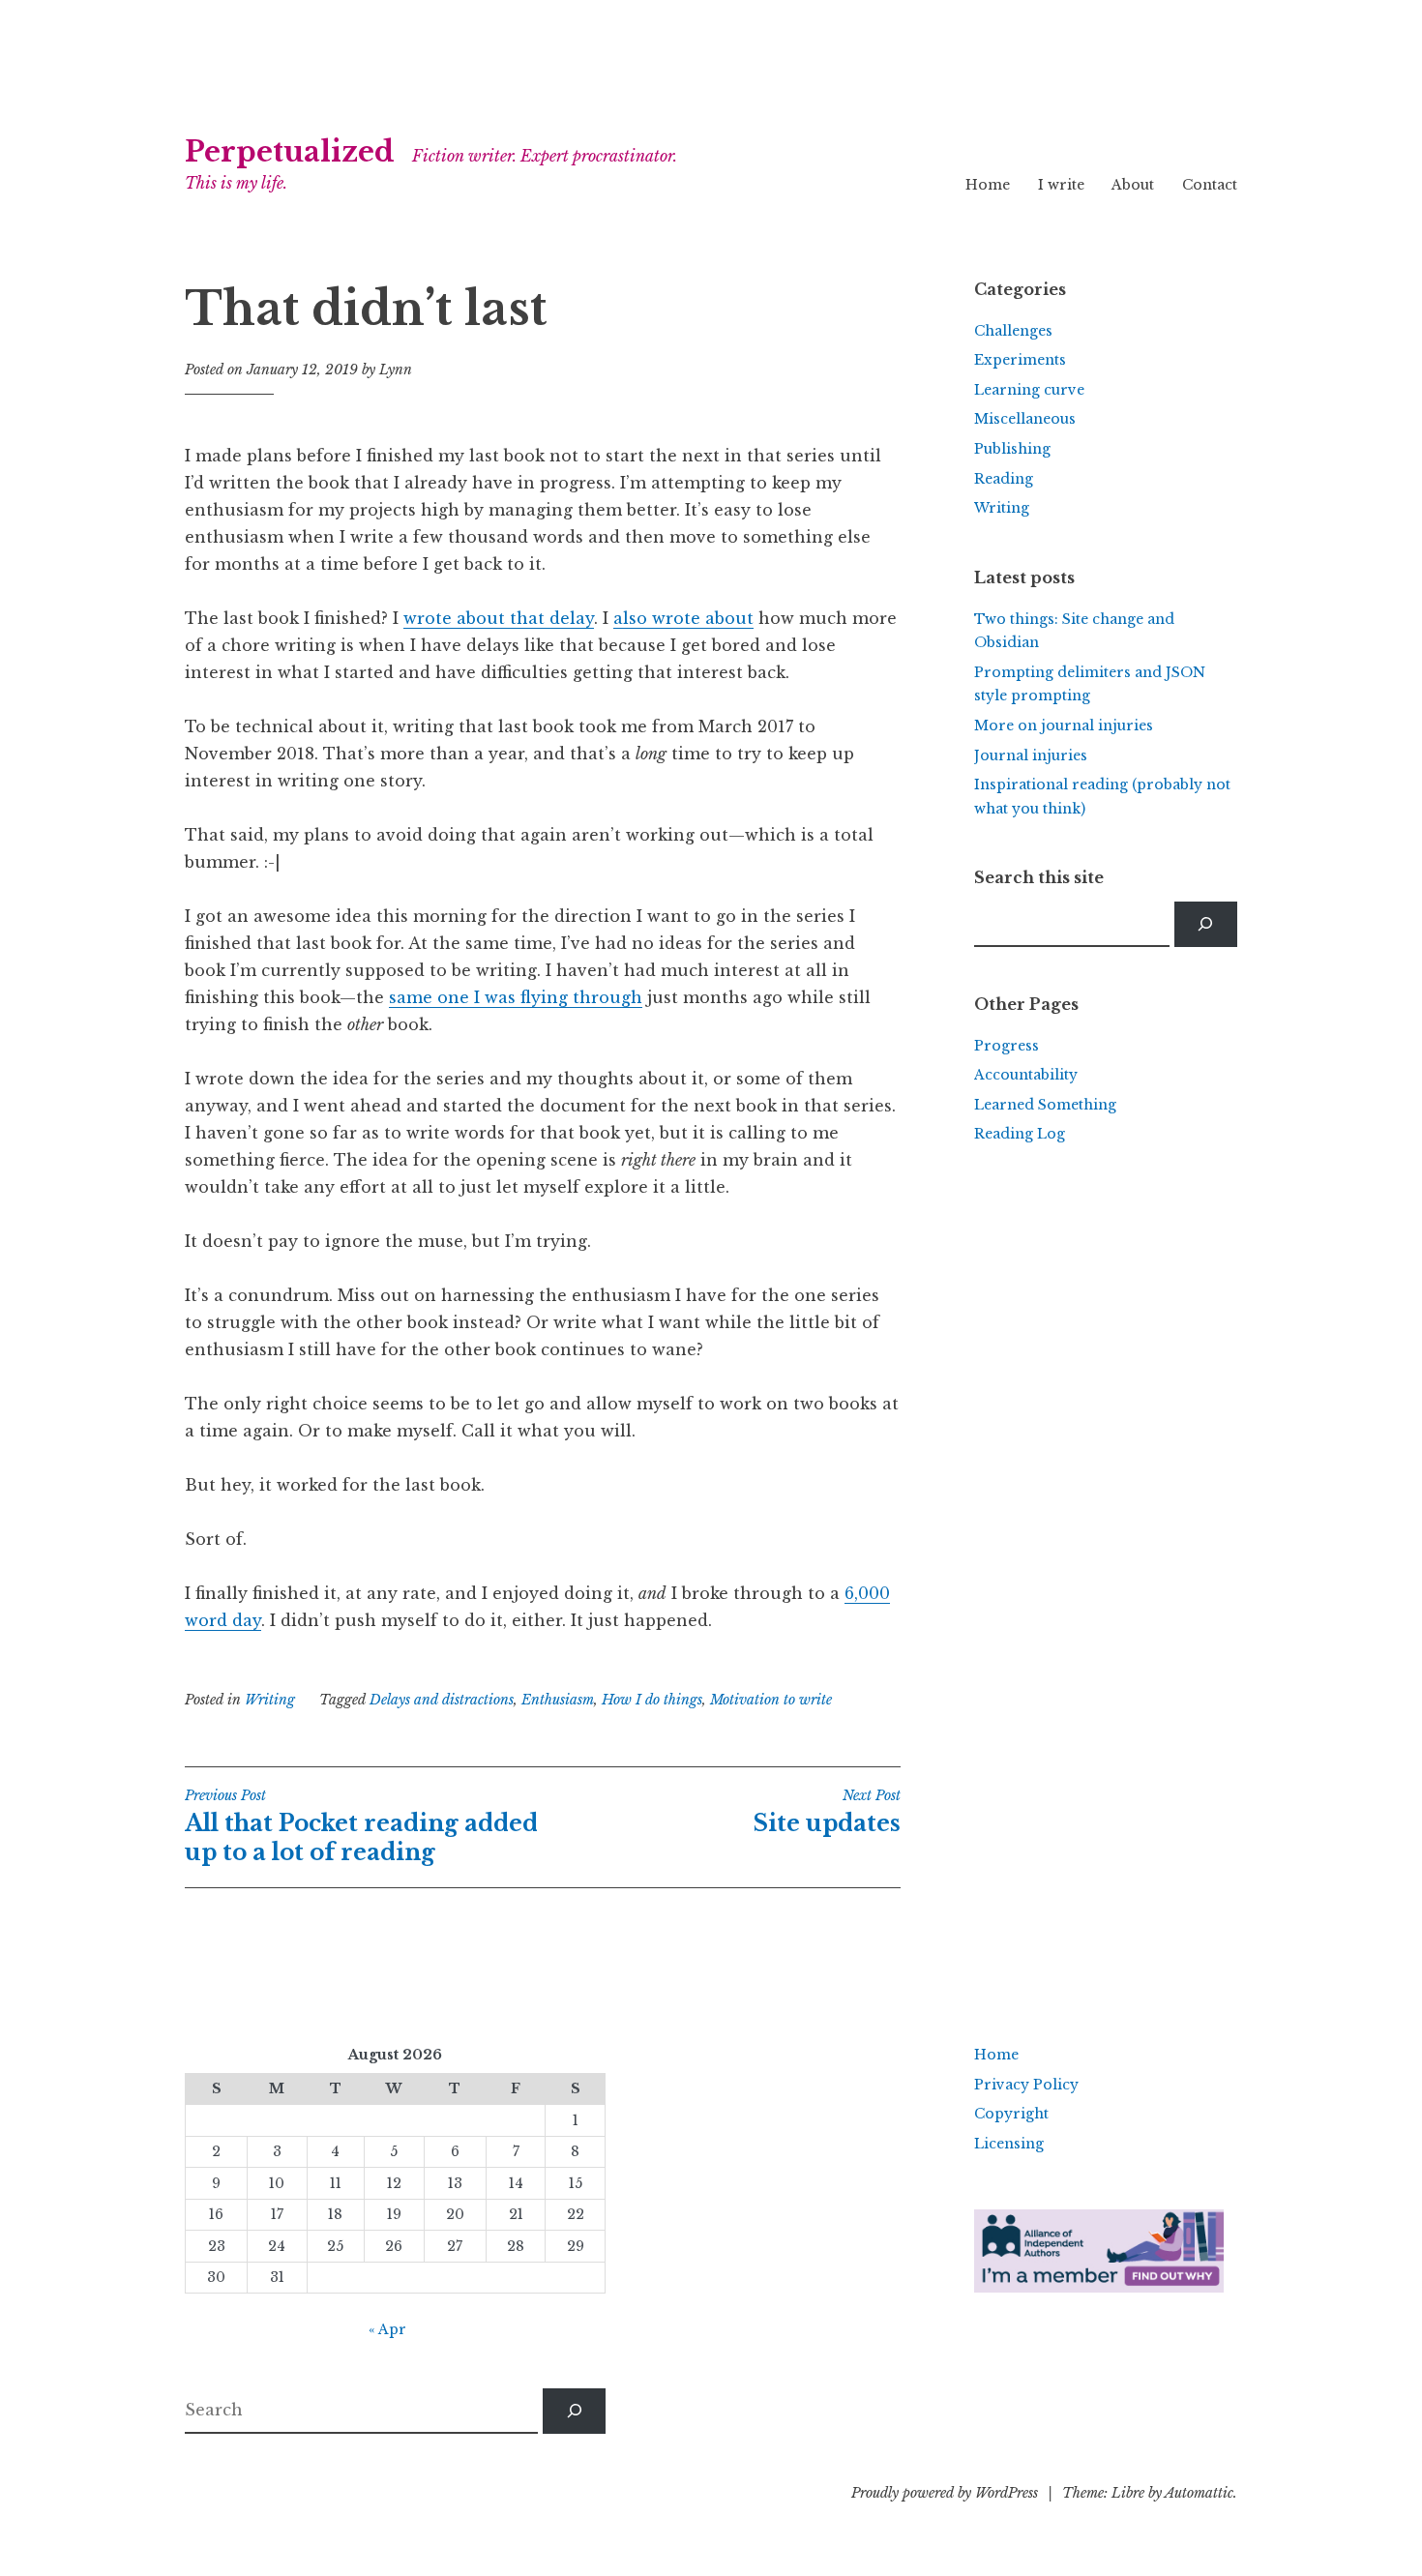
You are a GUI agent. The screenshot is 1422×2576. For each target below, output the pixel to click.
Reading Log (1020, 1134)
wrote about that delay (499, 618)
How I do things (652, 1700)
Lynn (396, 370)
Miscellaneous (1025, 419)
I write (1061, 185)
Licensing (1009, 2144)
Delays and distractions (442, 1700)
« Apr (387, 2329)
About (1133, 185)
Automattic (1199, 2493)
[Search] (1206, 924)
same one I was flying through (516, 997)
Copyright (1011, 2114)
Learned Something (1045, 1105)
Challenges (1013, 331)
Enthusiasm (558, 1700)
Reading (1004, 479)
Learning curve (1029, 390)
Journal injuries (1031, 755)
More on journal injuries (1064, 725)
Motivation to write (771, 1700)
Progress (1007, 1046)
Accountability (1026, 1075)
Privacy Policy (1026, 2085)
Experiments (1020, 360)
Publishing (1012, 449)
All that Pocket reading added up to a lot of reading (361, 1826)
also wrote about (683, 618)
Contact (1210, 185)
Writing (270, 1700)
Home (988, 185)
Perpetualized (290, 152)
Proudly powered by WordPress (945, 2493)
